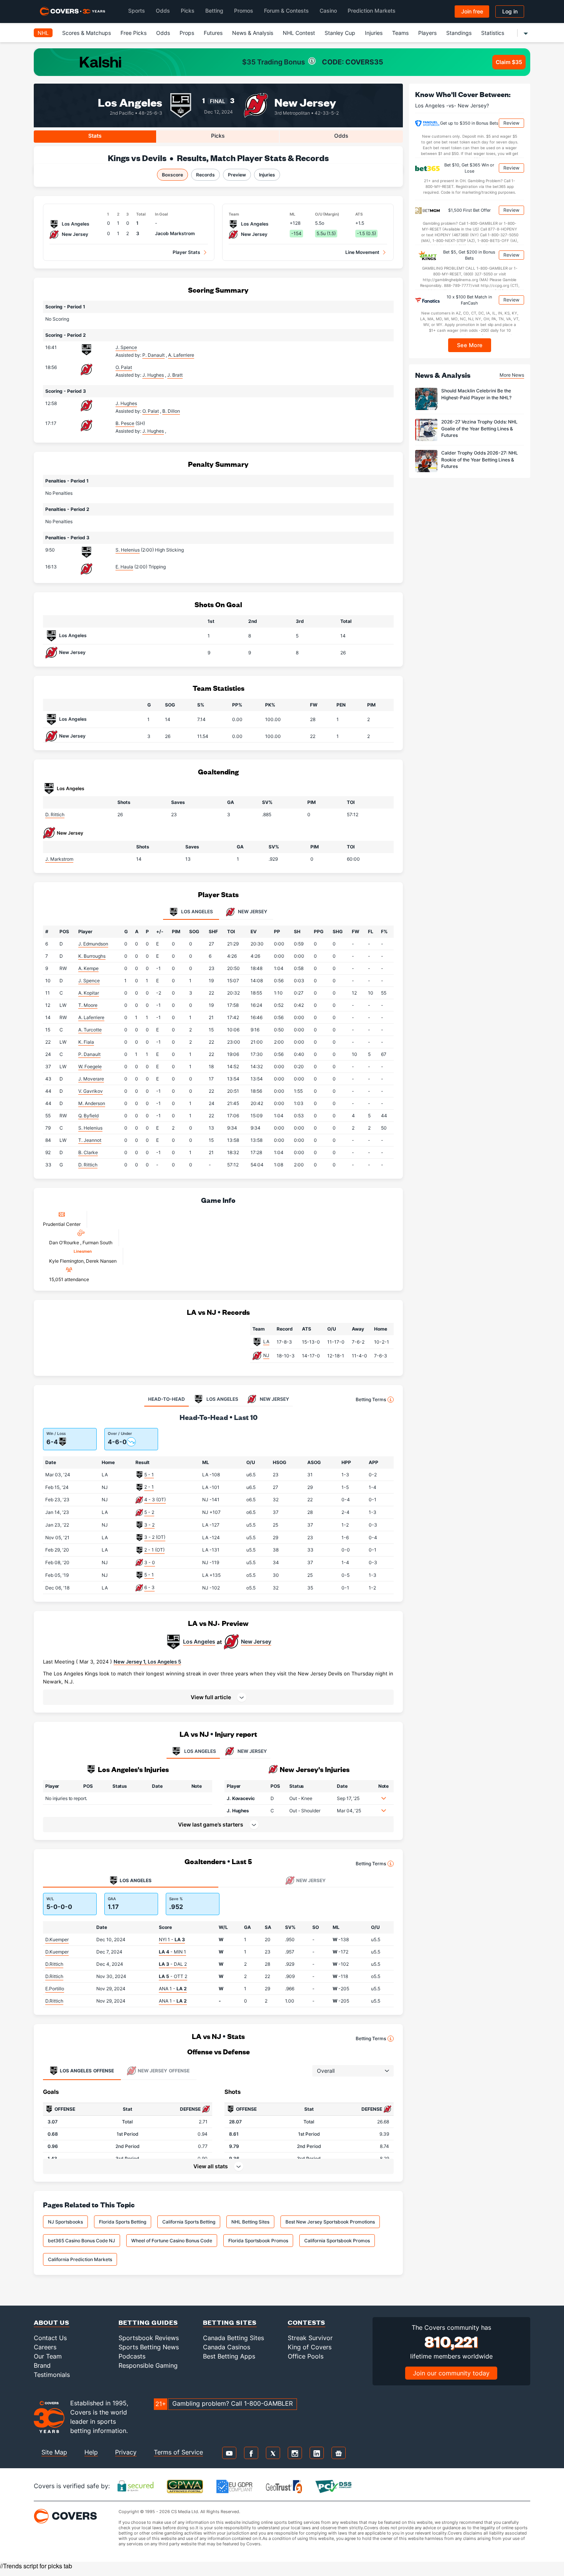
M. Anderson (92, 1103)
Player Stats (186, 252)
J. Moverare (91, 1079)
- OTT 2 (173, 1976)
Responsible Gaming (148, 2365)
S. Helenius (128, 550)
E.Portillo (55, 1989)
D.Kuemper (57, 1939)
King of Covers (310, 2347)
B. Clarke (88, 1152)
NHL (43, 33)
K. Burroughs (92, 956)
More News (512, 375)
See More (470, 345)
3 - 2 (149, 1525)
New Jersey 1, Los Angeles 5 (147, 1662)
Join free (472, 11)
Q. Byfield (88, 1116)
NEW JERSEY (252, 1751)
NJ (266, 1355)
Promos (244, 11)
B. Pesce (125, 423)
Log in (510, 11)
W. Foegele (90, 1066)
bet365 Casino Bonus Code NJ (82, 2241)
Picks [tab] (218, 136)
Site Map (54, 2452)
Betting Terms (371, 1399)
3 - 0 (150, 1562)
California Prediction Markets (80, 2259)
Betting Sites (230, 2322)
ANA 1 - (173, 1989)
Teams (400, 33)
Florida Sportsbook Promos (258, 2241)
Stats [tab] (95, 136)
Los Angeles (130, 102)
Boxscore (172, 175)
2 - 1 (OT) (154, 1550)
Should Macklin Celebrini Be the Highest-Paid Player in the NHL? (476, 394)
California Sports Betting (189, 2222)
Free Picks (134, 33)
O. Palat (124, 367)
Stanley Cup (340, 33)
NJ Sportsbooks (65, 2222)
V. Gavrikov (91, 1091)
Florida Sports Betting (123, 2222)
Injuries (374, 33)
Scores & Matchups (87, 33)
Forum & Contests (286, 11)
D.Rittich (54, 1964)
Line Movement (362, 252)
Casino (328, 11)
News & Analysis (253, 33)
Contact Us (50, 2338)
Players (427, 33)
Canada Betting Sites (233, 2338)
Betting (214, 11)
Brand (42, 2365)
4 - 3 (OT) (155, 1500)
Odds (163, 11)
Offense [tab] (87, 2071)
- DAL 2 (173, 1964)
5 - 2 (149, 1512)
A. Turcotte (90, 1030)
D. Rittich (55, 814)
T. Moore (88, 1005)
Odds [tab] (341, 136)
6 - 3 (149, 1587)
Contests (307, 2322)
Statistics (493, 33)
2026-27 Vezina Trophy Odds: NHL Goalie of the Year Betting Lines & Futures (479, 429)
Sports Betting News (149, 2347)
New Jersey (305, 102)
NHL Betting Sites (250, 2222)
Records (205, 175)
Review (511, 123)
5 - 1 (149, 1475)
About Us (52, 2322)
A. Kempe (88, 968)
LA (266, 1342)
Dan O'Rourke (65, 1243)
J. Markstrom (59, 859)
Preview (237, 175)
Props (187, 33)
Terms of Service (178, 2452)
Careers (45, 2347)
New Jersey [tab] (252, 912)
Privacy (126, 2452)
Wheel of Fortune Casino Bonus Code (172, 2241)
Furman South (97, 1243)
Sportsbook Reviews (149, 2338)
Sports (137, 11)
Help (91, 2452)
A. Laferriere (91, 1017)
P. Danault (89, 1054)
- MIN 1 (172, 1952)
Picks (188, 11)
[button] (218, 1697)
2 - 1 (149, 1487)
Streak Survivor (310, 2338)
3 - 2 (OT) (155, 1537)
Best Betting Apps (229, 2356)
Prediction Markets (372, 11)
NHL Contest (299, 33)
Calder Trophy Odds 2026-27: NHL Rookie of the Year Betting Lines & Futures (480, 460)
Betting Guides (148, 2322)
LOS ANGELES (200, 1751)
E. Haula (124, 567)
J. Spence (126, 347)
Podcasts (132, 2356)
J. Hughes (126, 403)
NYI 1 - (172, 1939)
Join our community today (451, 2373)
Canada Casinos (227, 2347)
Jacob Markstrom (175, 233)
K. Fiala (86, 1042)
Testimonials (52, 2375)
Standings (459, 33)
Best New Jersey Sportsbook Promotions (330, 2222)
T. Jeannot (90, 1140)
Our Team (48, 2356)
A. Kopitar (89, 993)
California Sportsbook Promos (337, 2241)
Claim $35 (509, 62)
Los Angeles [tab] (196, 912)
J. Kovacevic (241, 1798)
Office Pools (306, 2356)
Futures (213, 33)
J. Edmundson (93, 944)
